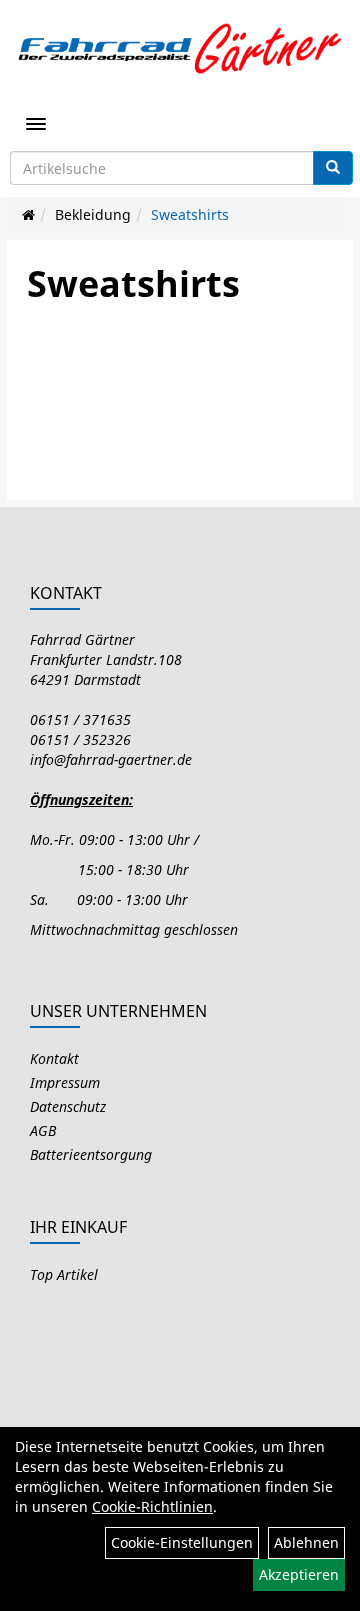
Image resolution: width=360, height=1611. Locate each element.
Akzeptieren (299, 1574)
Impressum (65, 1082)
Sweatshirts (190, 214)
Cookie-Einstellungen (182, 1542)
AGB (43, 1130)
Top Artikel (64, 1274)
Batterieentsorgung (91, 1154)
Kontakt (54, 1058)
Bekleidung (93, 214)
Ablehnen (306, 1542)
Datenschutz (68, 1106)
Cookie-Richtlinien (152, 1506)
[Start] (28, 214)
